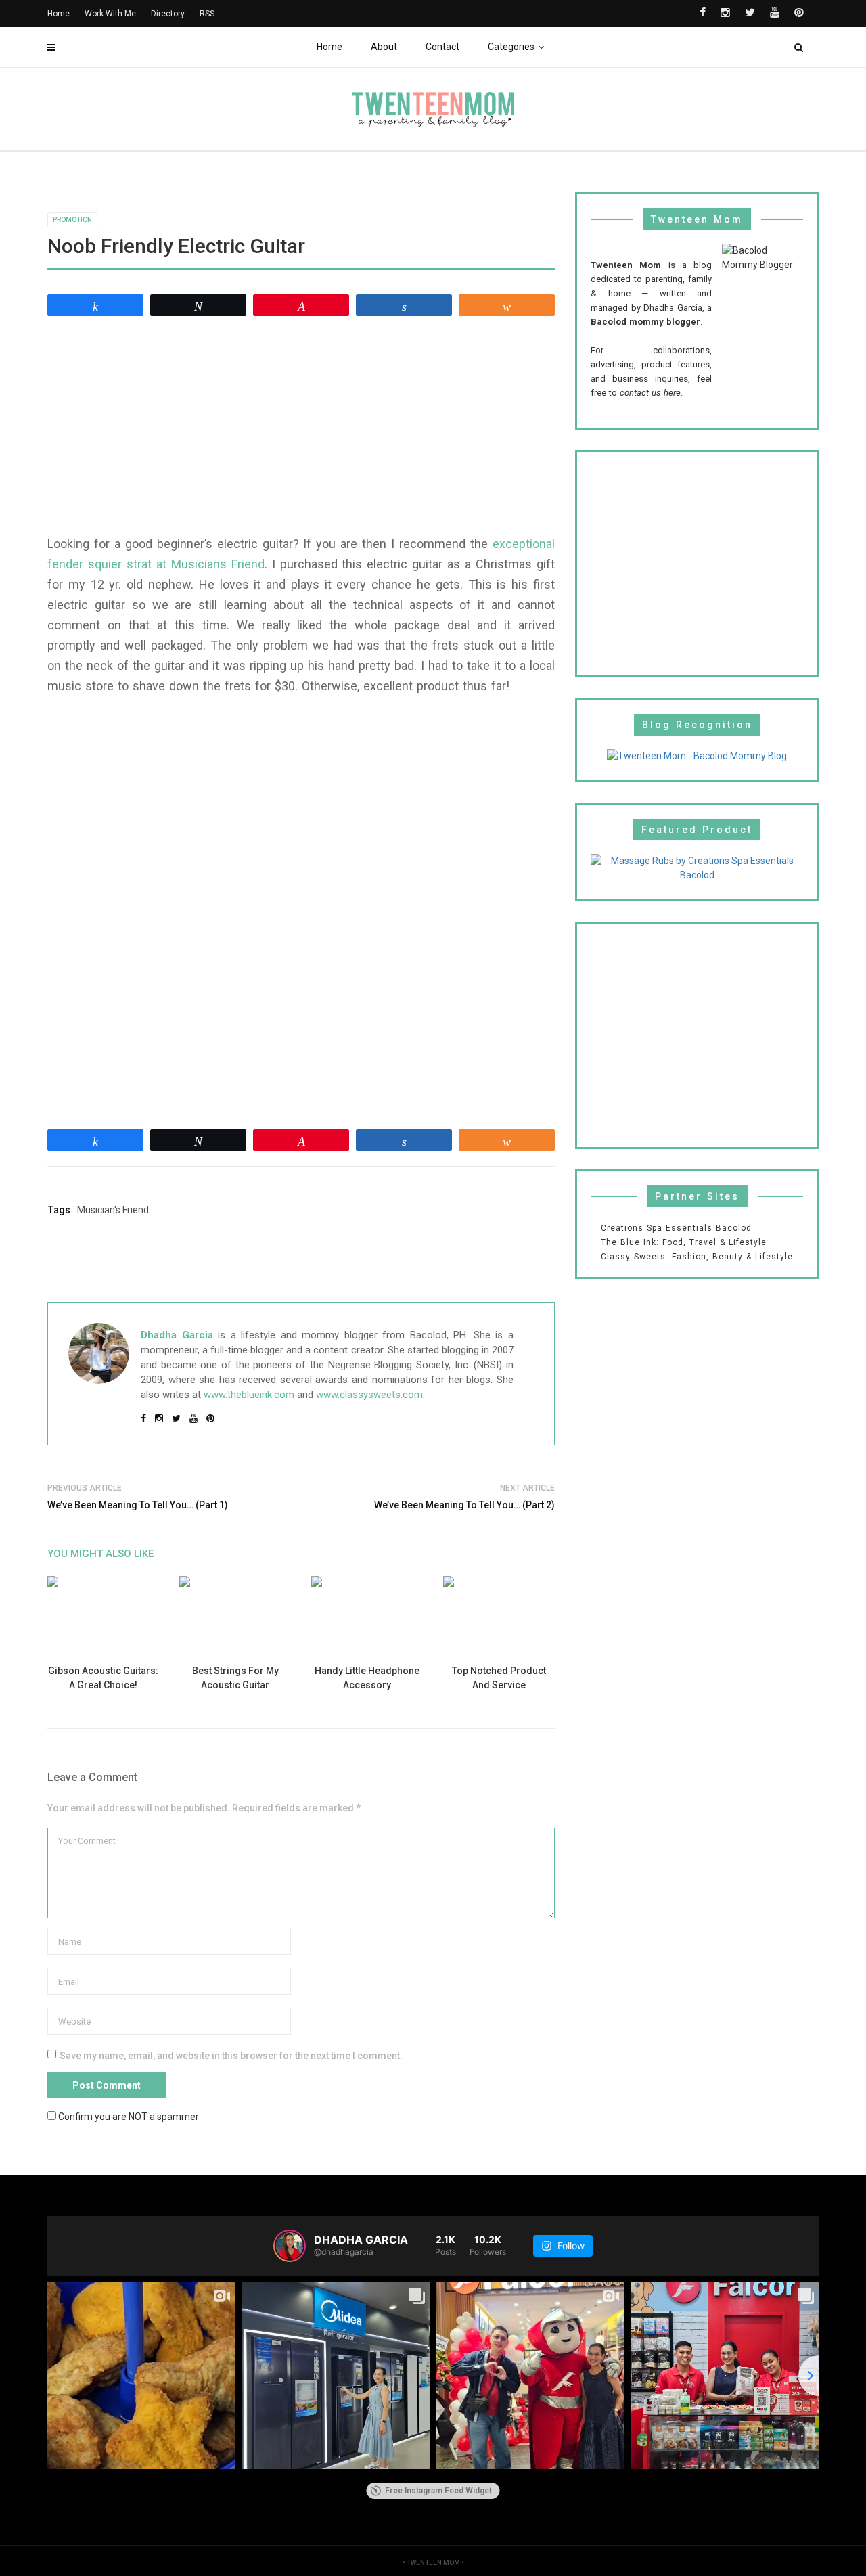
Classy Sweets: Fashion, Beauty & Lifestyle (697, 1257)
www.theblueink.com (249, 1395)
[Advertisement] (301, 426)
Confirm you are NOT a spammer (128, 2116)
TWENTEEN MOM (433, 2563)
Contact (442, 47)
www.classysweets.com (369, 1395)
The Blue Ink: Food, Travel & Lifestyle (684, 1242)
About (384, 47)
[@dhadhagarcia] (290, 2246)
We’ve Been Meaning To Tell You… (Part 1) (138, 1505)
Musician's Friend (113, 1210)
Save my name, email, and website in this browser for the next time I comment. (231, 2056)
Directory (168, 14)
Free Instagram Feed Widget (438, 2491)
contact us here (650, 393)
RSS (207, 14)
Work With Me (110, 14)
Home (329, 47)
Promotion (72, 220)
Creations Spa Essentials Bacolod (676, 1228)
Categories (511, 47)
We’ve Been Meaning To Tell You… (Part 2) (464, 1505)
